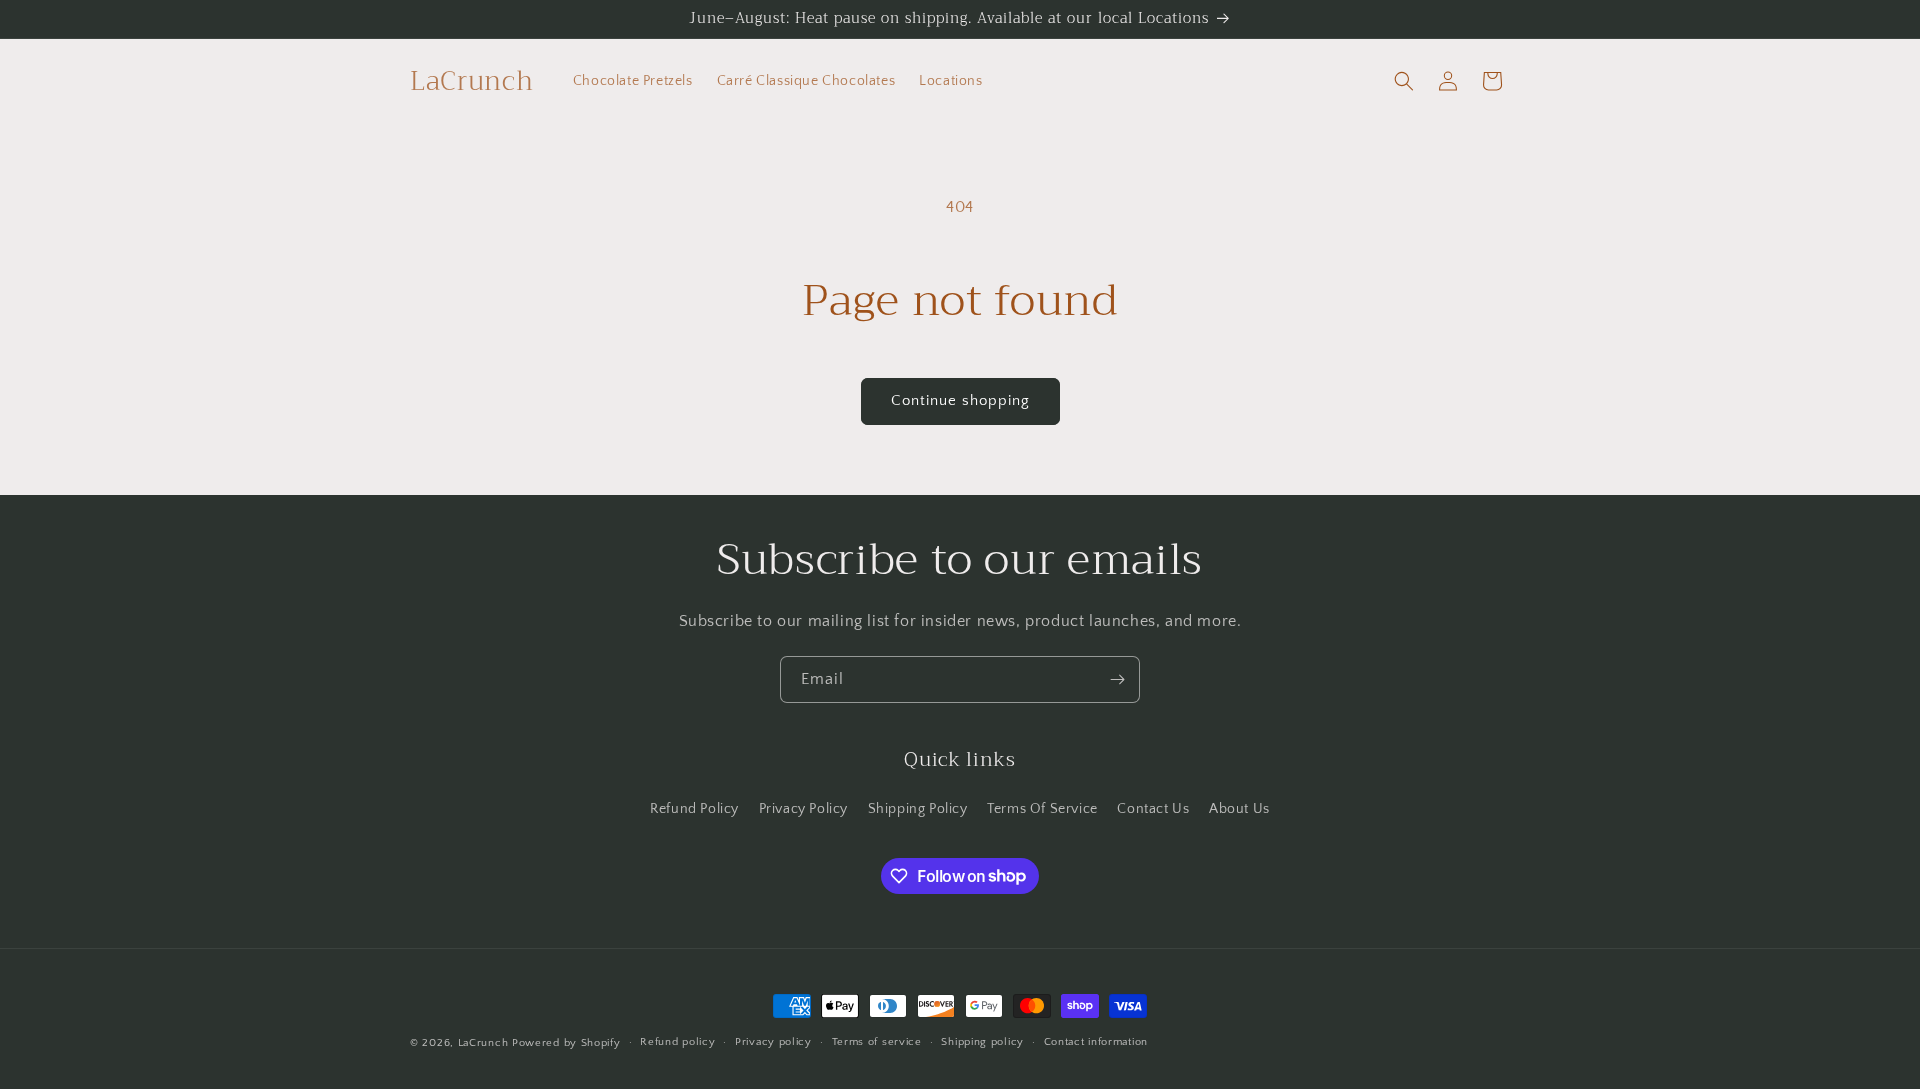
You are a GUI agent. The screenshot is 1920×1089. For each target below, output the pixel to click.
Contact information (1096, 1042)
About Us (1239, 809)
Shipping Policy (918, 809)
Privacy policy (773, 1042)
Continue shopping (960, 400)
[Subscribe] (1117, 679)
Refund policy (677, 1042)
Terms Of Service (1042, 809)
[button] (1404, 81)
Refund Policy (694, 809)
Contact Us (1153, 809)
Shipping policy (982, 1042)
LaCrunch (483, 1043)
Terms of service (877, 1042)
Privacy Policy (803, 809)
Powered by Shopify (566, 1043)
